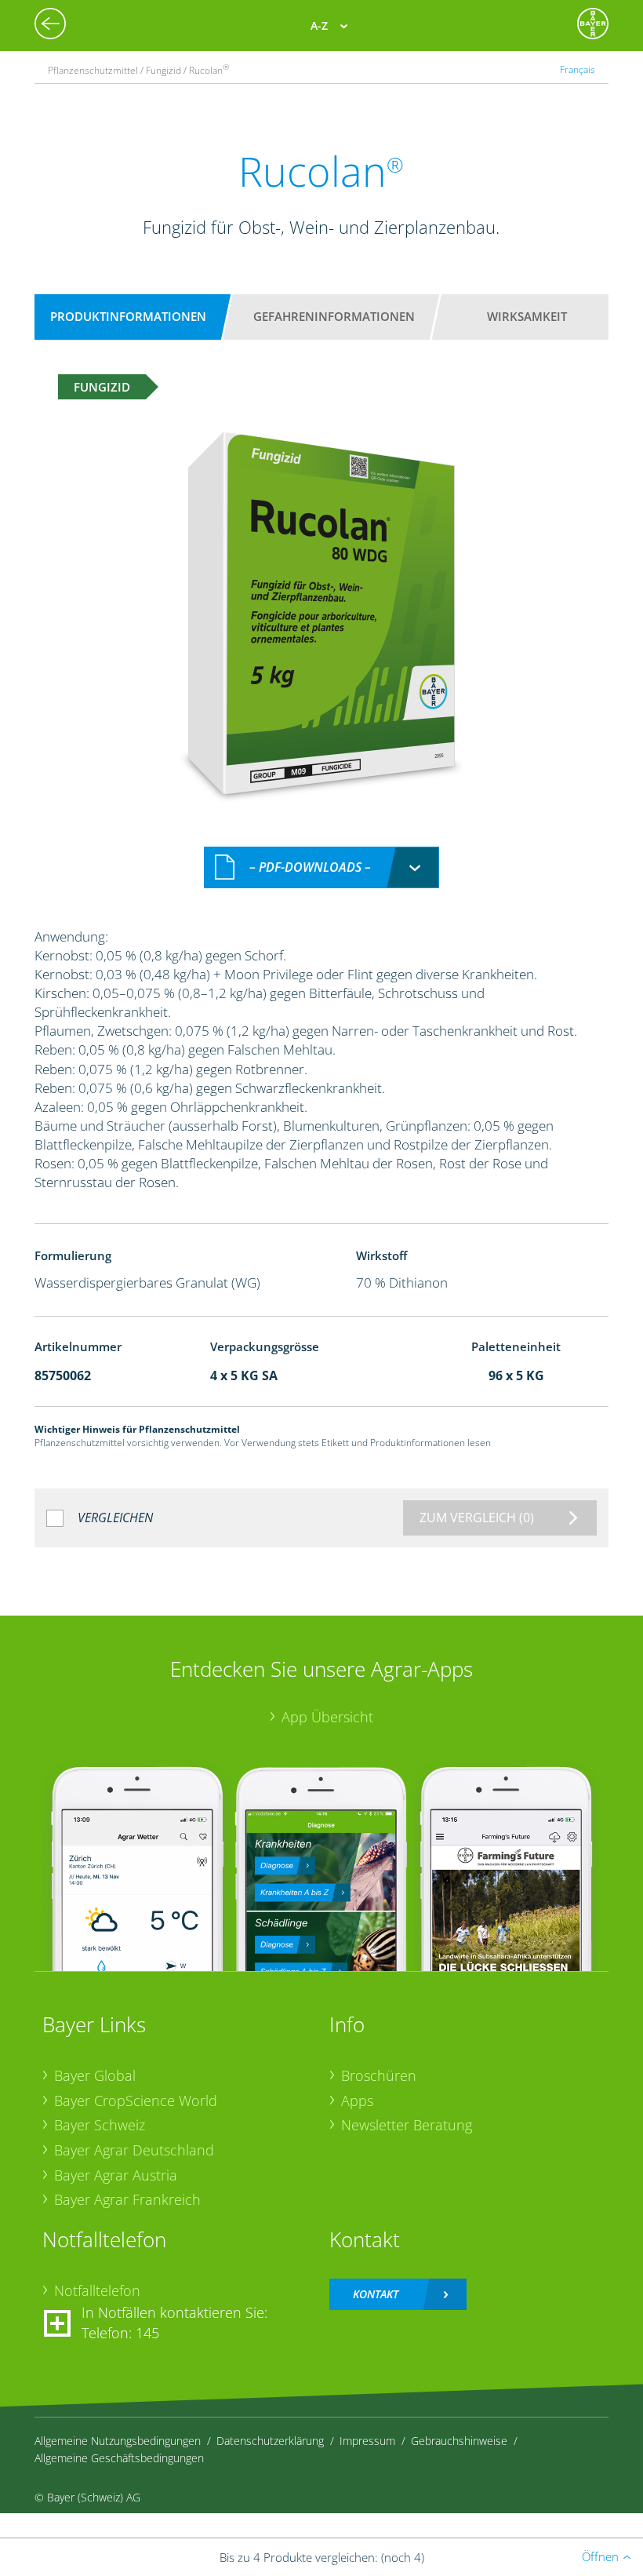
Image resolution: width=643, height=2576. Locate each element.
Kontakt (376, 2294)
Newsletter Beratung (407, 2125)
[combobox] (321, 867)
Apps (357, 2101)
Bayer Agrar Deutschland (134, 2150)
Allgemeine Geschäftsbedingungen (119, 2458)
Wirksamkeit (527, 316)
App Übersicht (327, 1717)
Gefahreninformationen (334, 316)
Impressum (367, 2441)
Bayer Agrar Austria (116, 2175)
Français (578, 69)
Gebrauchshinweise (459, 2441)
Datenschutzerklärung (270, 2441)
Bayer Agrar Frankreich (127, 2199)
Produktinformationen (128, 316)
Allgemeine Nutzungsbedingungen (118, 2441)
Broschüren (379, 2075)
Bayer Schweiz (100, 2125)
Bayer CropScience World (136, 2101)
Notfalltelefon (97, 2290)
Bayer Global (95, 2075)
